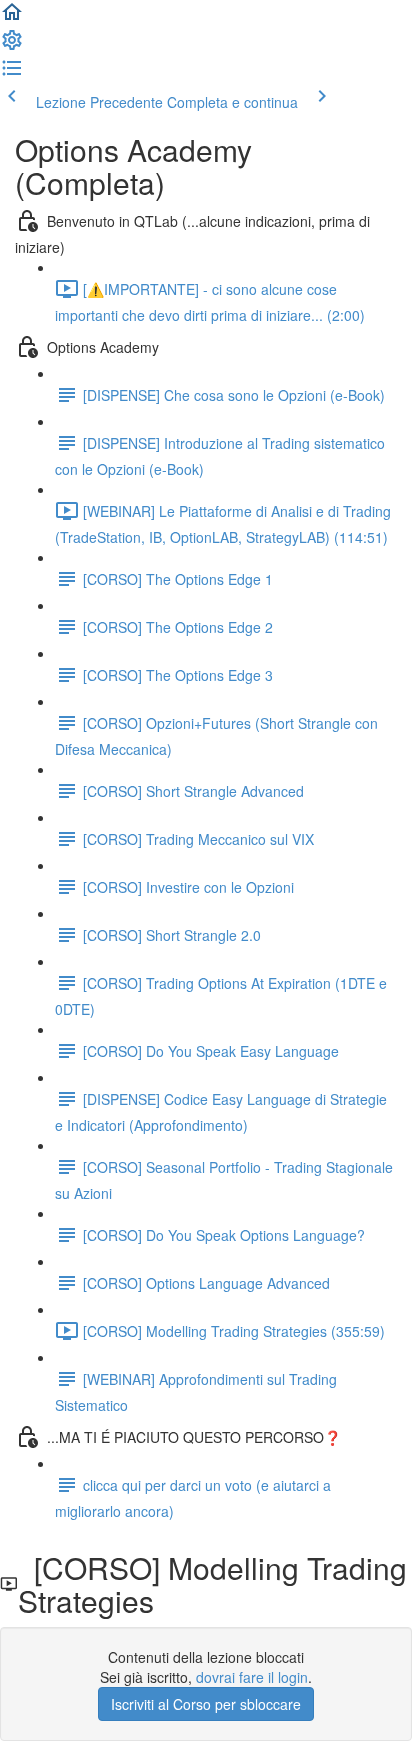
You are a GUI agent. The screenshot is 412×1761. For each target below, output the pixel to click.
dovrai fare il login (252, 1677)
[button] (12, 18)
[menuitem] (12, 46)
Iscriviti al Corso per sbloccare (206, 1704)
